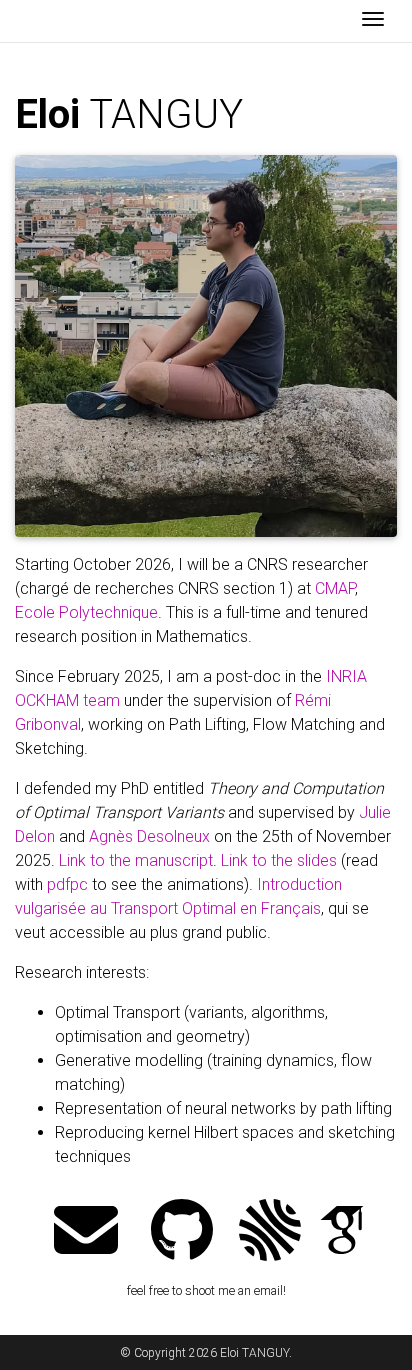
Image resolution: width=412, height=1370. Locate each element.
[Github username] (182, 1232)
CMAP (335, 588)
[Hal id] (270, 1232)
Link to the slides (279, 860)
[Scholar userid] (342, 1232)
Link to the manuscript (136, 860)
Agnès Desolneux (149, 836)
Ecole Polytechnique (86, 612)
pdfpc (67, 884)
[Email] (86, 1232)
